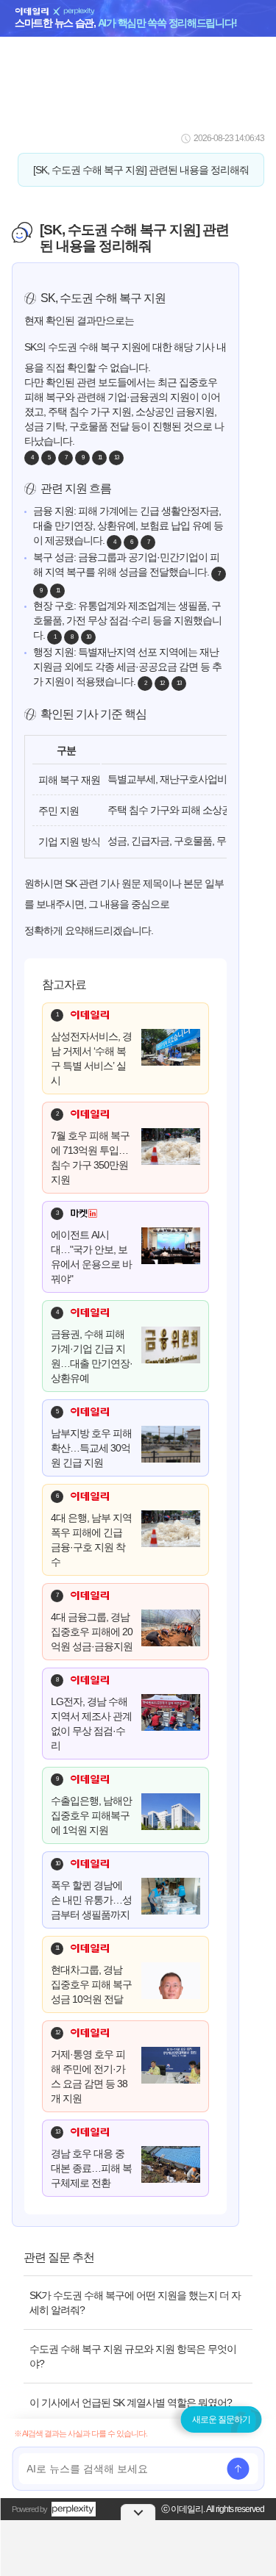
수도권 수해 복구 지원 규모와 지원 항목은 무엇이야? (133, 2356)
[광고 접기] (138, 2512)
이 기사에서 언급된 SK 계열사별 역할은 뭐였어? (131, 2403)
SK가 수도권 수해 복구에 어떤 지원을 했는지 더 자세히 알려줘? (135, 2303)
